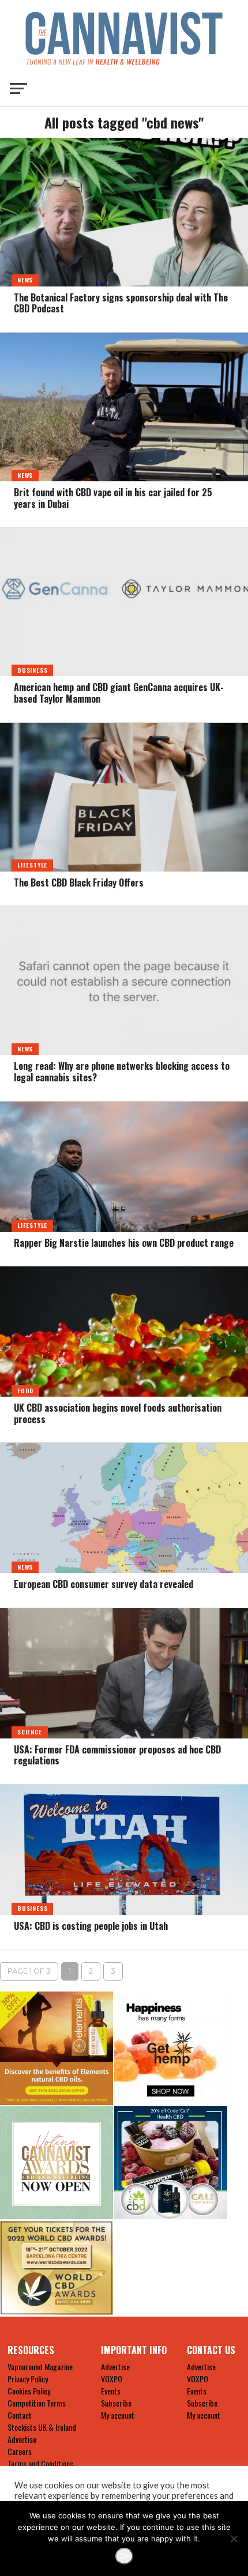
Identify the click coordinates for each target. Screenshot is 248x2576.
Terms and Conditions (40, 2463)
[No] (234, 2539)
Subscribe (116, 2403)
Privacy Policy (28, 2379)
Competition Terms (37, 2403)
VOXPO (112, 2379)
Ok (124, 2556)
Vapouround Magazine (40, 2366)
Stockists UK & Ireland (42, 2427)
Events (111, 2391)
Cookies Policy (29, 2391)
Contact (20, 2415)
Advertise (22, 2439)
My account (118, 2415)
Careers (20, 2451)
